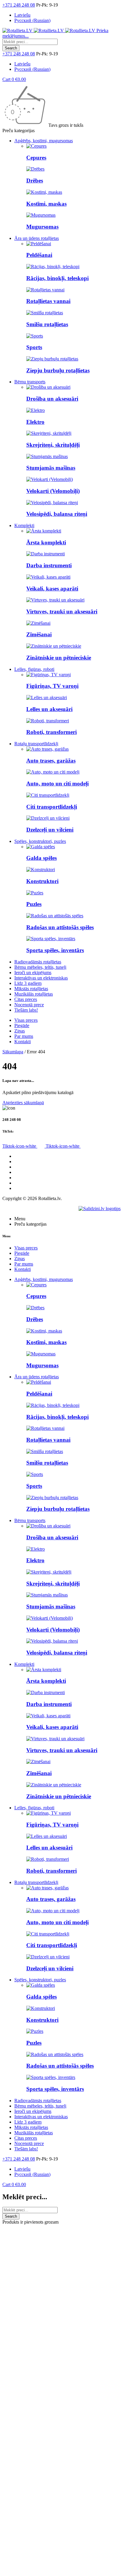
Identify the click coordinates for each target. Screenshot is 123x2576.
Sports (34, 347)
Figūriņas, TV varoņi (52, 686)
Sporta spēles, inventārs (55, 950)
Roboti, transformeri (51, 732)
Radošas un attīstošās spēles (60, 927)
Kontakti (23, 1188)
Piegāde (22, 1167)
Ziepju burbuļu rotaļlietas (58, 370)
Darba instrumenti (49, 565)
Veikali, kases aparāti (52, 589)
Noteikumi (24, 1178)
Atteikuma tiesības (32, 1183)
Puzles (34, 904)
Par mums (24, 1162)
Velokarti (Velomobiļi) (53, 491)
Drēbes (35, 181)
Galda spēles (41, 858)
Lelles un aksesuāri (49, 709)
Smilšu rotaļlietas (47, 324)
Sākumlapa (13, 1052)
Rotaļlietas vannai (48, 301)
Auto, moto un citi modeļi (57, 784)
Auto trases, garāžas (51, 761)
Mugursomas (42, 227)
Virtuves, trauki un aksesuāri (62, 611)
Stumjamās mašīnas (51, 468)
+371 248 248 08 (19, 5)
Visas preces (26, 1156)
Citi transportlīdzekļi (52, 807)
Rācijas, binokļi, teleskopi (57, 278)
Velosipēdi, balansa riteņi (57, 514)
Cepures (36, 158)
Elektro (35, 422)
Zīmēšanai (39, 634)
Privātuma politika (31, 1172)
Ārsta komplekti (46, 542)
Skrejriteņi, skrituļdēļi (53, 445)
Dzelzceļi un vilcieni (50, 830)
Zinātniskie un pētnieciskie (59, 658)
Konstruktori (42, 881)
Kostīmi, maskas (46, 204)
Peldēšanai (39, 255)
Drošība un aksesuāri (52, 399)
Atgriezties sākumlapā (23, 1103)
